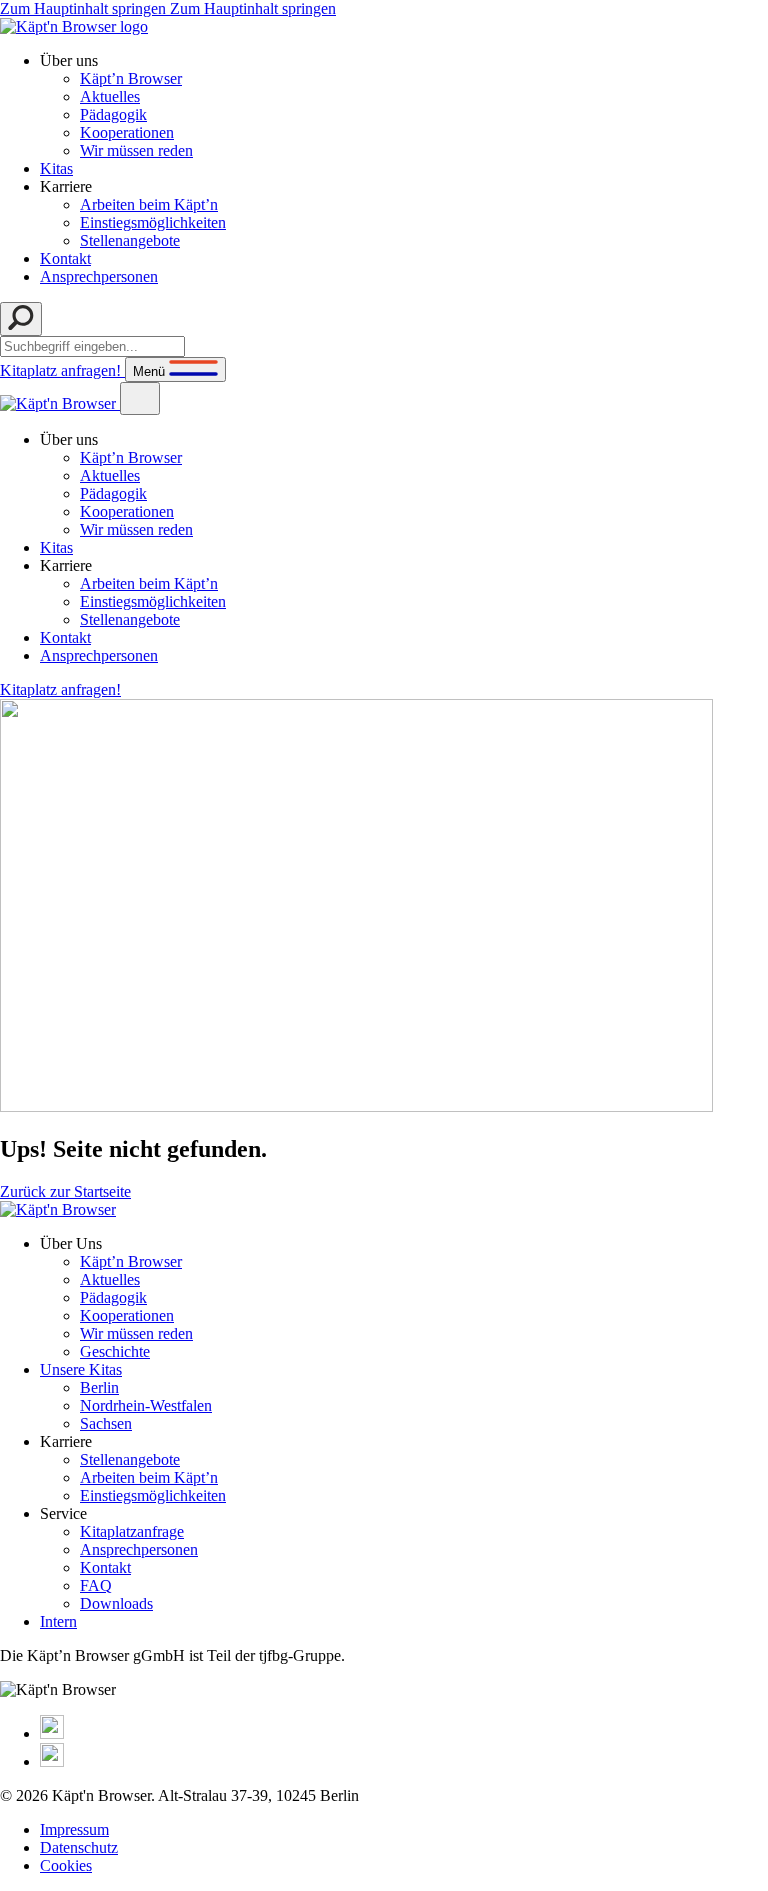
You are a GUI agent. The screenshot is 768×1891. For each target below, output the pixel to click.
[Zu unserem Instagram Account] (52, 1733)
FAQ (96, 1585)
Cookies (66, 1865)
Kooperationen (127, 132)
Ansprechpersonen (99, 276)
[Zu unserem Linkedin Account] (52, 1761)
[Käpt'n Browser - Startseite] (74, 26)
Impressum (74, 1829)
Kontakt (65, 258)
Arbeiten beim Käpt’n (149, 204)
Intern (58, 1621)
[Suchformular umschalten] (21, 319)
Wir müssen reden (136, 150)
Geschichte (115, 1351)
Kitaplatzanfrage (132, 1531)
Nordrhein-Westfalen (146, 1405)
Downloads (116, 1603)
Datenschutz (79, 1847)
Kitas (56, 168)
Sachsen (106, 1423)
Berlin (99, 1387)
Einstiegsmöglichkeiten (153, 222)
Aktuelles (110, 96)
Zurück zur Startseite (65, 1191)
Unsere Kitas (81, 1369)
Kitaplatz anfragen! (62, 370)
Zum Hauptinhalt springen (168, 8)
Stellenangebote (130, 240)
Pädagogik (113, 114)
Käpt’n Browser (131, 78)
